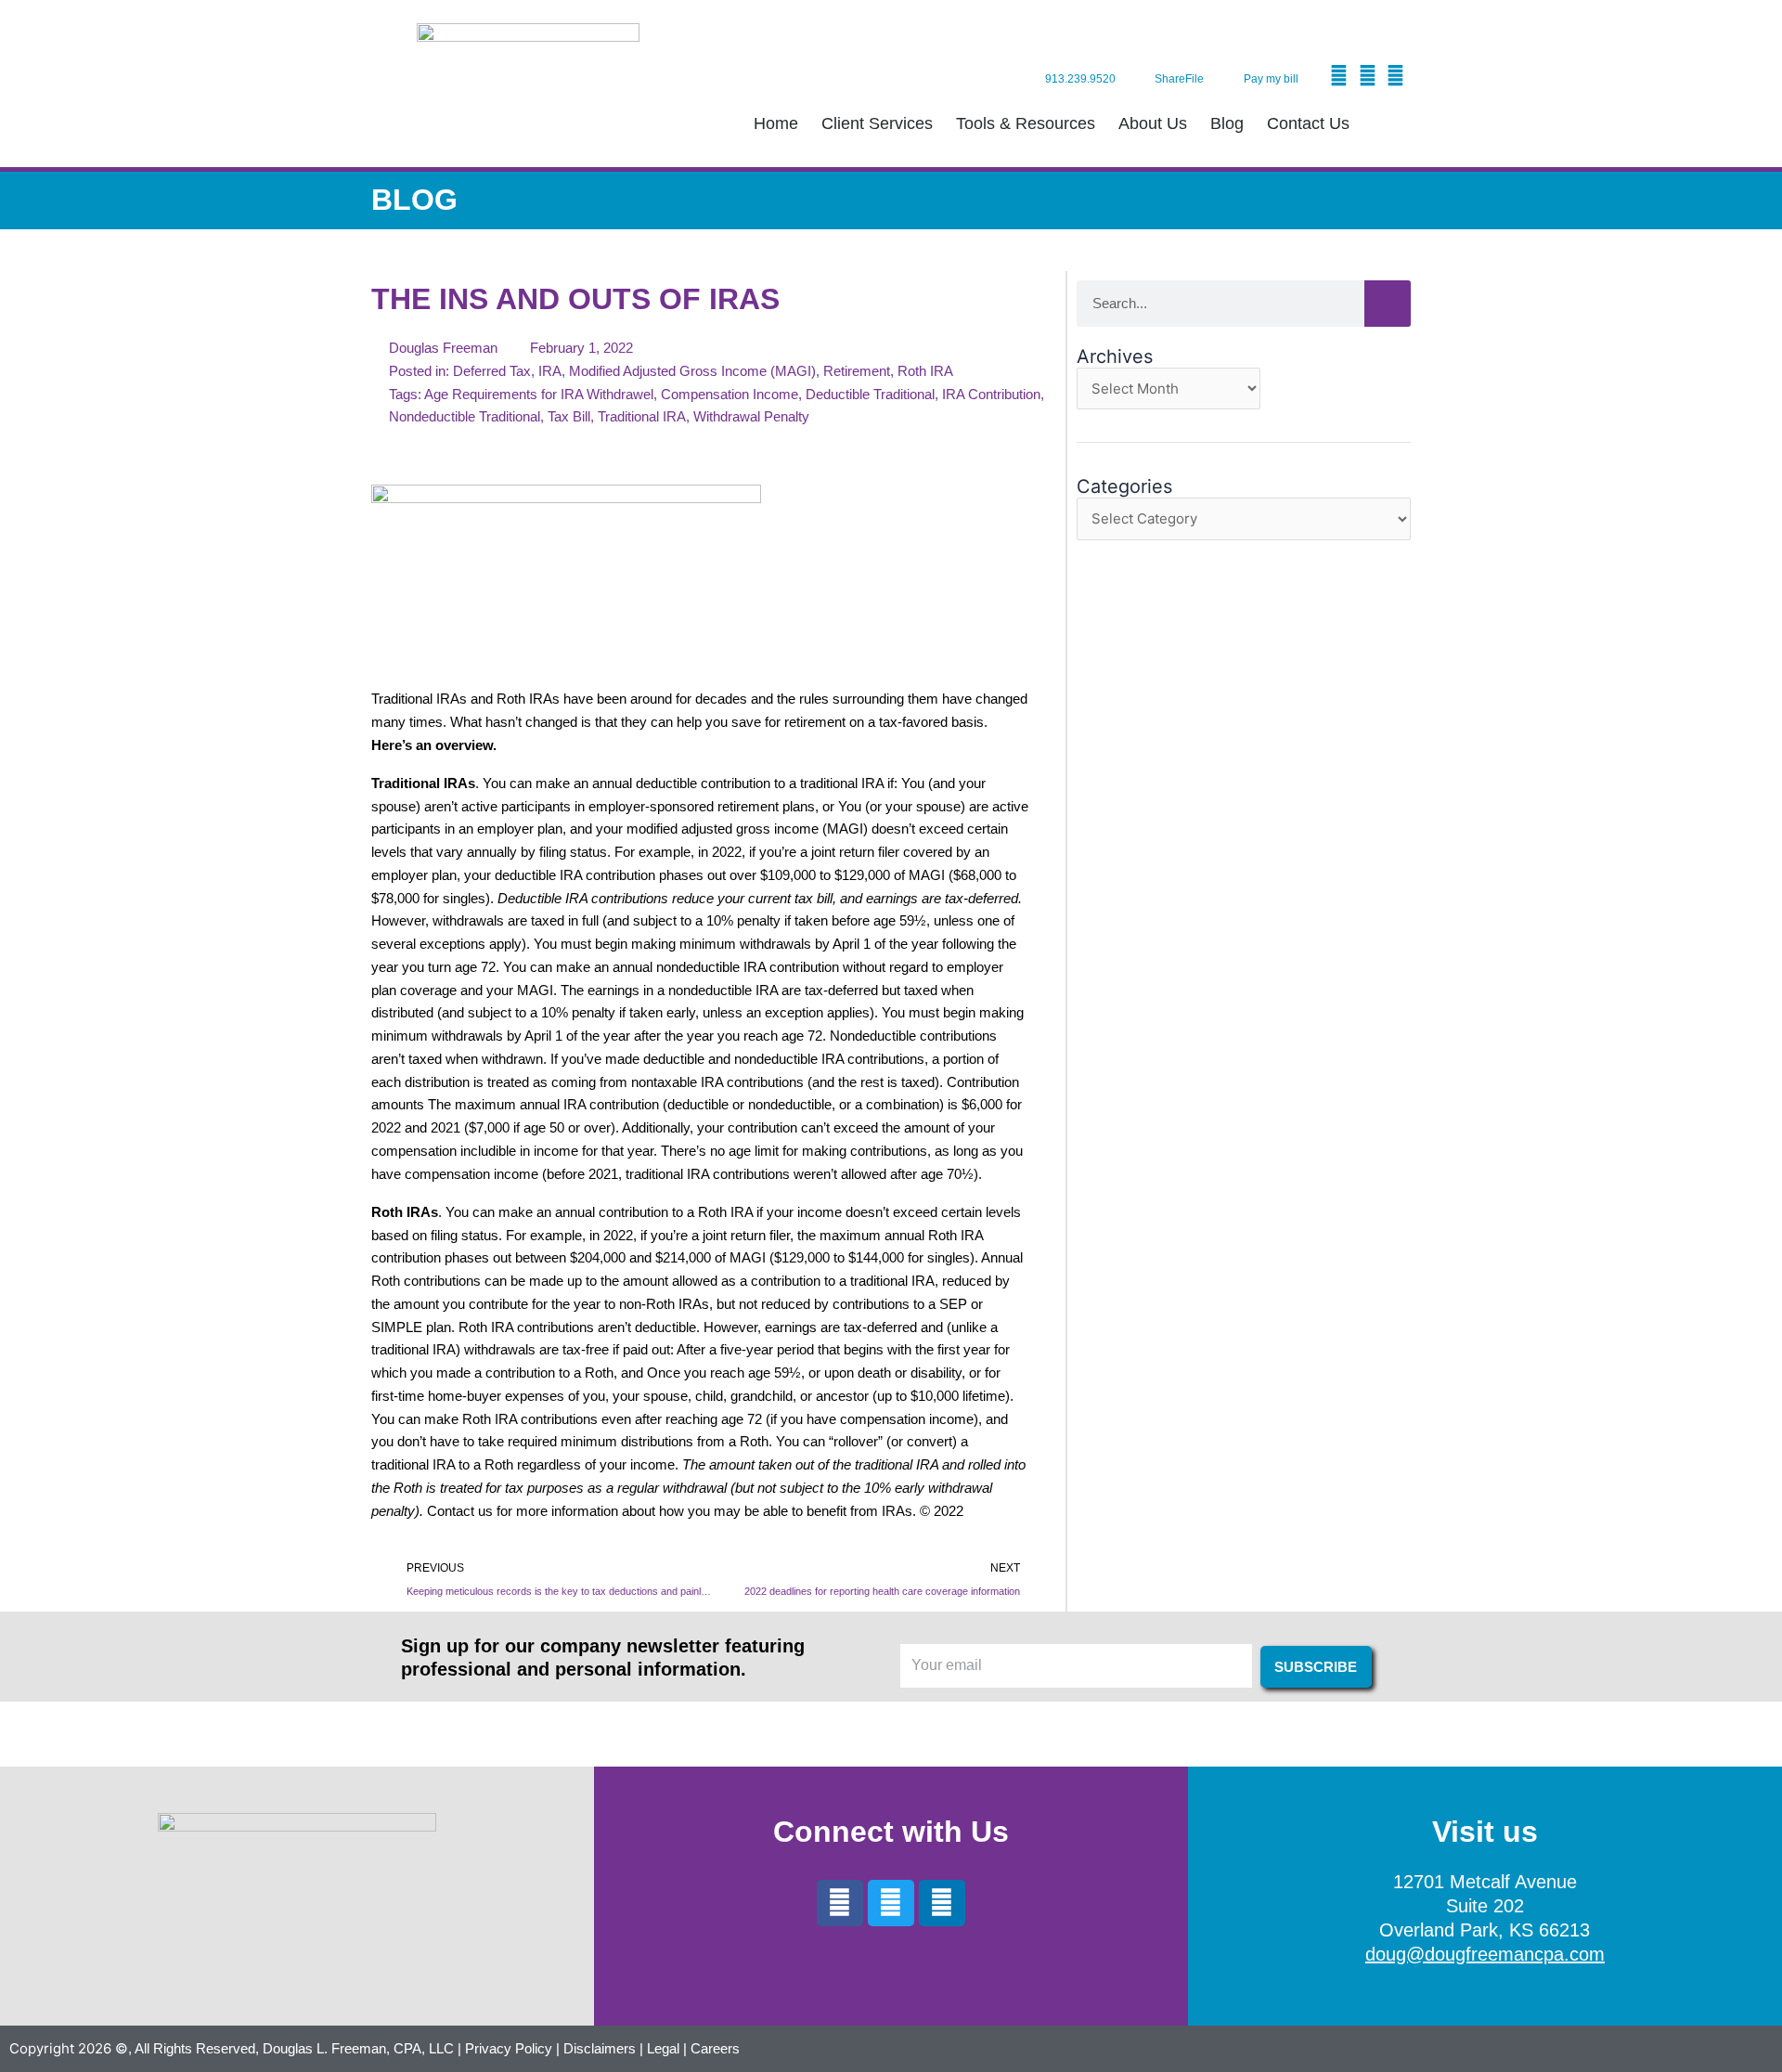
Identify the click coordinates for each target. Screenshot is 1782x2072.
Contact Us (1308, 123)
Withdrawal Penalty (751, 416)
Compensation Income (730, 394)
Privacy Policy (509, 2048)
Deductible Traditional (870, 394)
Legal (663, 2048)
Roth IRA (925, 371)
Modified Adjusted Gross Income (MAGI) (692, 371)
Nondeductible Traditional (465, 416)
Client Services (877, 123)
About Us (1153, 123)
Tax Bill (569, 416)
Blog (1227, 123)
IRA (550, 371)
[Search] (1388, 304)
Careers (715, 2048)
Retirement (857, 371)
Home (776, 123)
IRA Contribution (991, 394)
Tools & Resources (1026, 123)
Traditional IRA (642, 416)
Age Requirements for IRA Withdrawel (539, 394)
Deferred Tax (492, 371)
